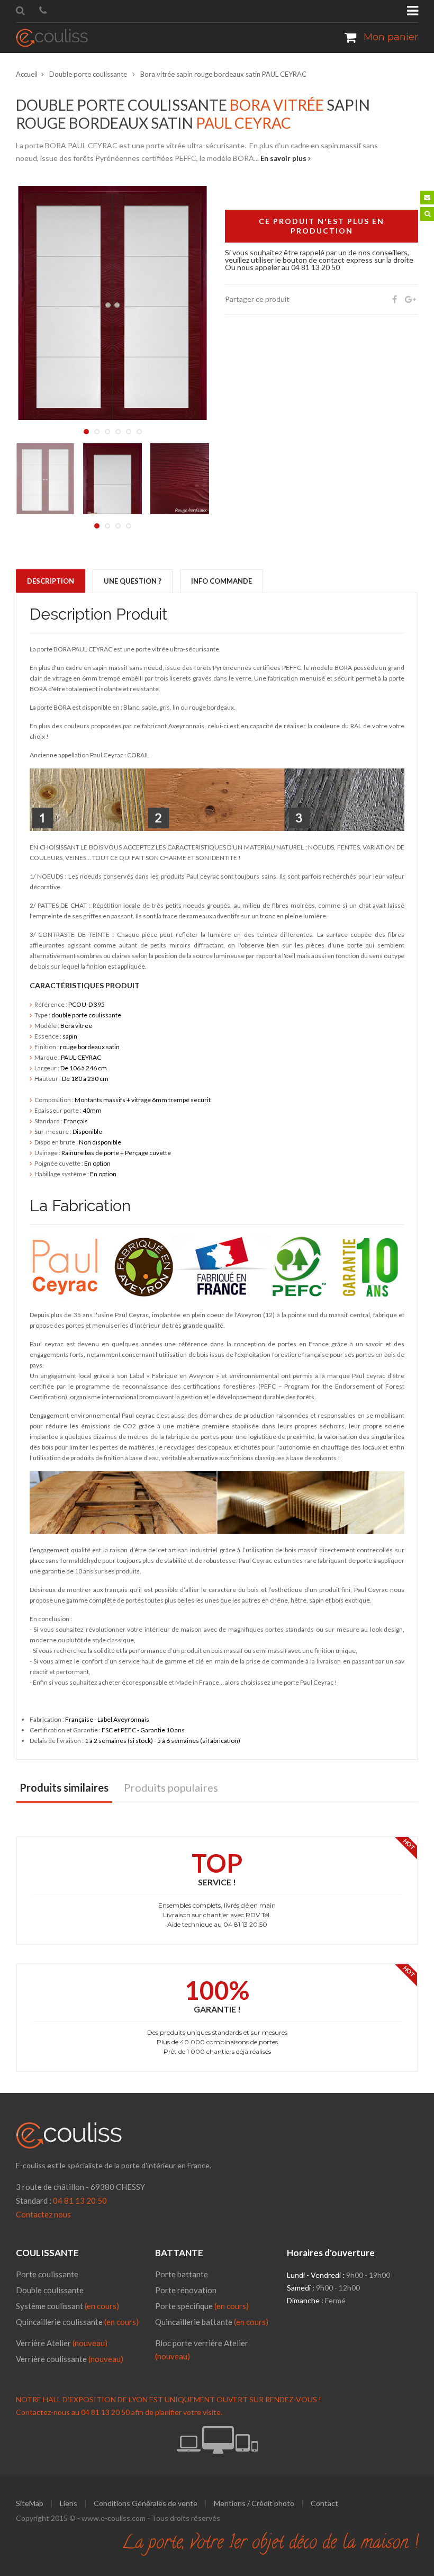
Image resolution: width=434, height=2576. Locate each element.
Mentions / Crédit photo (254, 2503)
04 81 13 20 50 (80, 2201)
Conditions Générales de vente (146, 2503)
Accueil (27, 74)
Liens (69, 2503)
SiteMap (30, 2503)
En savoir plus (284, 158)
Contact (324, 2503)
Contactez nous (43, 2214)
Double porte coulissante (89, 74)
